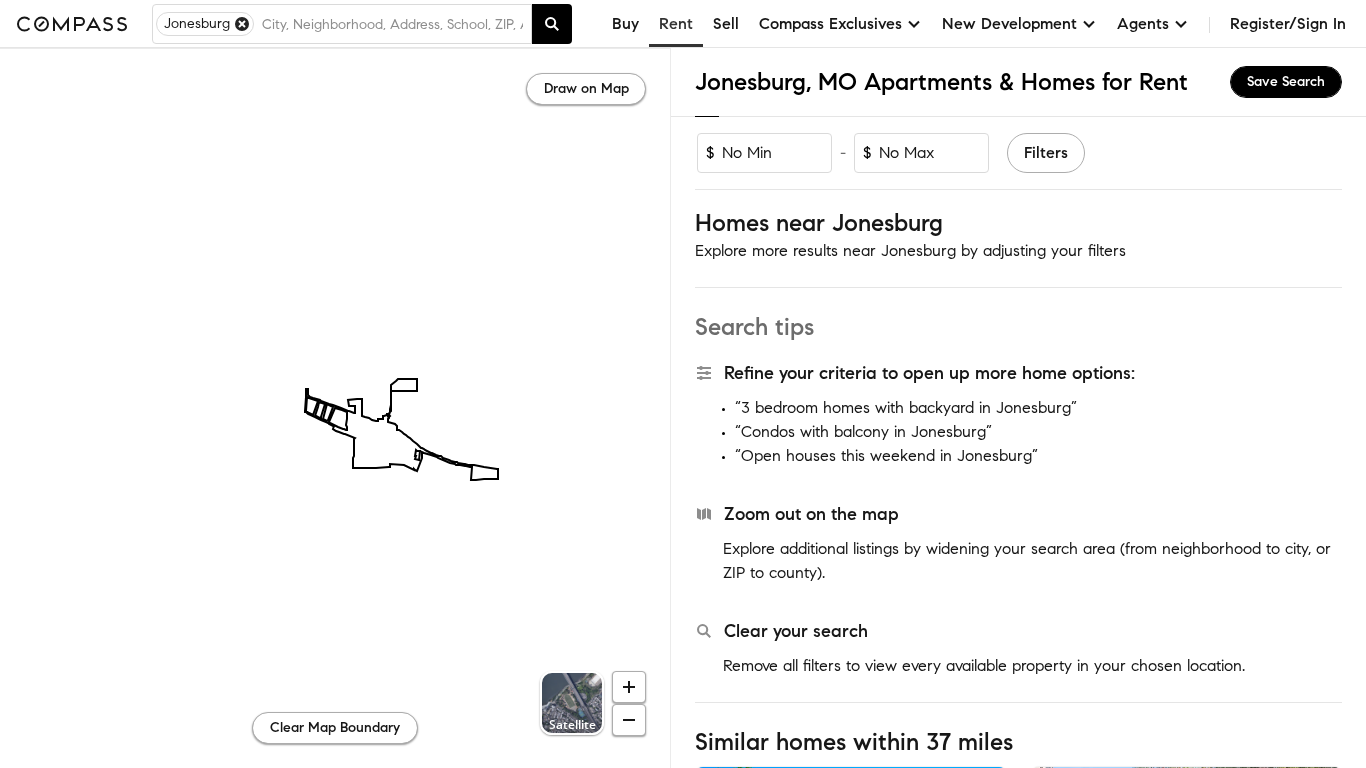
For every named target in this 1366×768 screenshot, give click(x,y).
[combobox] (392, 24)
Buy (625, 23)
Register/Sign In (1288, 23)
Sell (726, 23)
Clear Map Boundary (335, 727)
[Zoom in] (629, 687)
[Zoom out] (629, 720)
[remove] (242, 24)
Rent (676, 23)
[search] (552, 24)
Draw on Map (586, 88)
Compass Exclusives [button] (830, 23)
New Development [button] (1009, 23)
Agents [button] (1143, 23)
